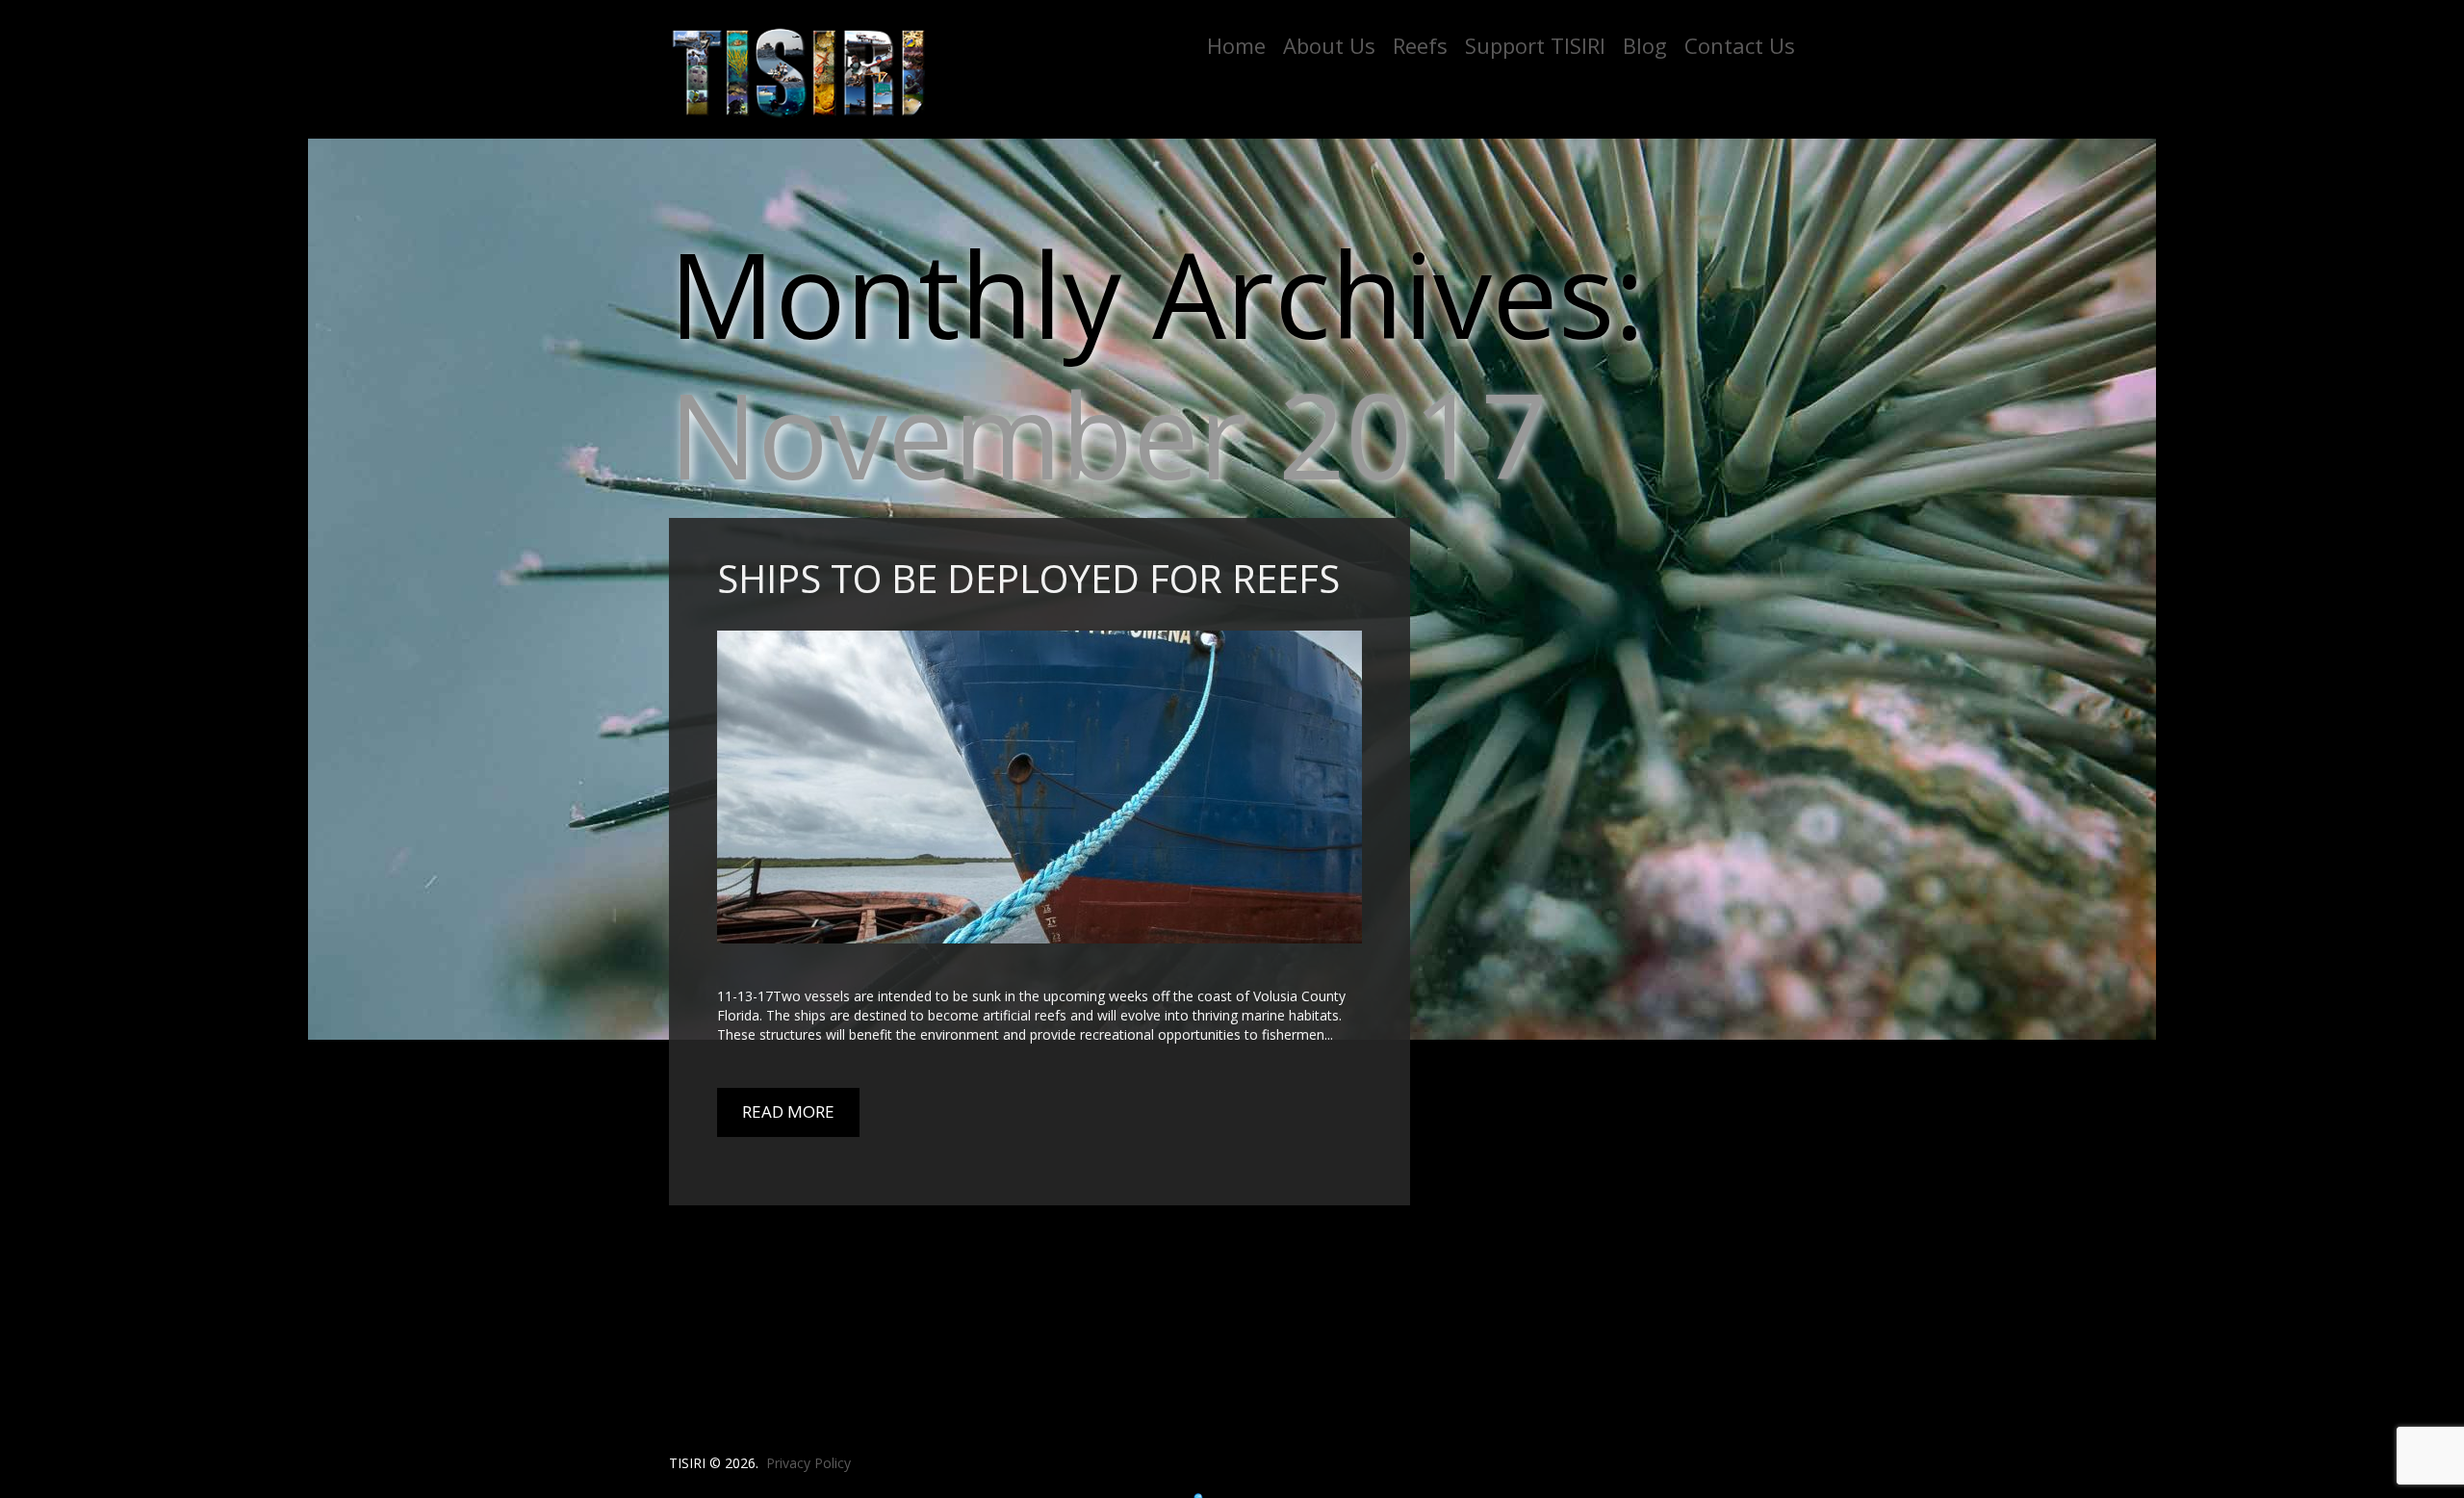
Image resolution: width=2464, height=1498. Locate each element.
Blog (1645, 45)
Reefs (1420, 45)
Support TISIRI (1535, 45)
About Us (1329, 45)
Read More (788, 1111)
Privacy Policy (808, 1463)
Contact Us (1740, 45)
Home (1236, 45)
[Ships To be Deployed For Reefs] (1039, 787)
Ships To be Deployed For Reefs (1028, 578)
